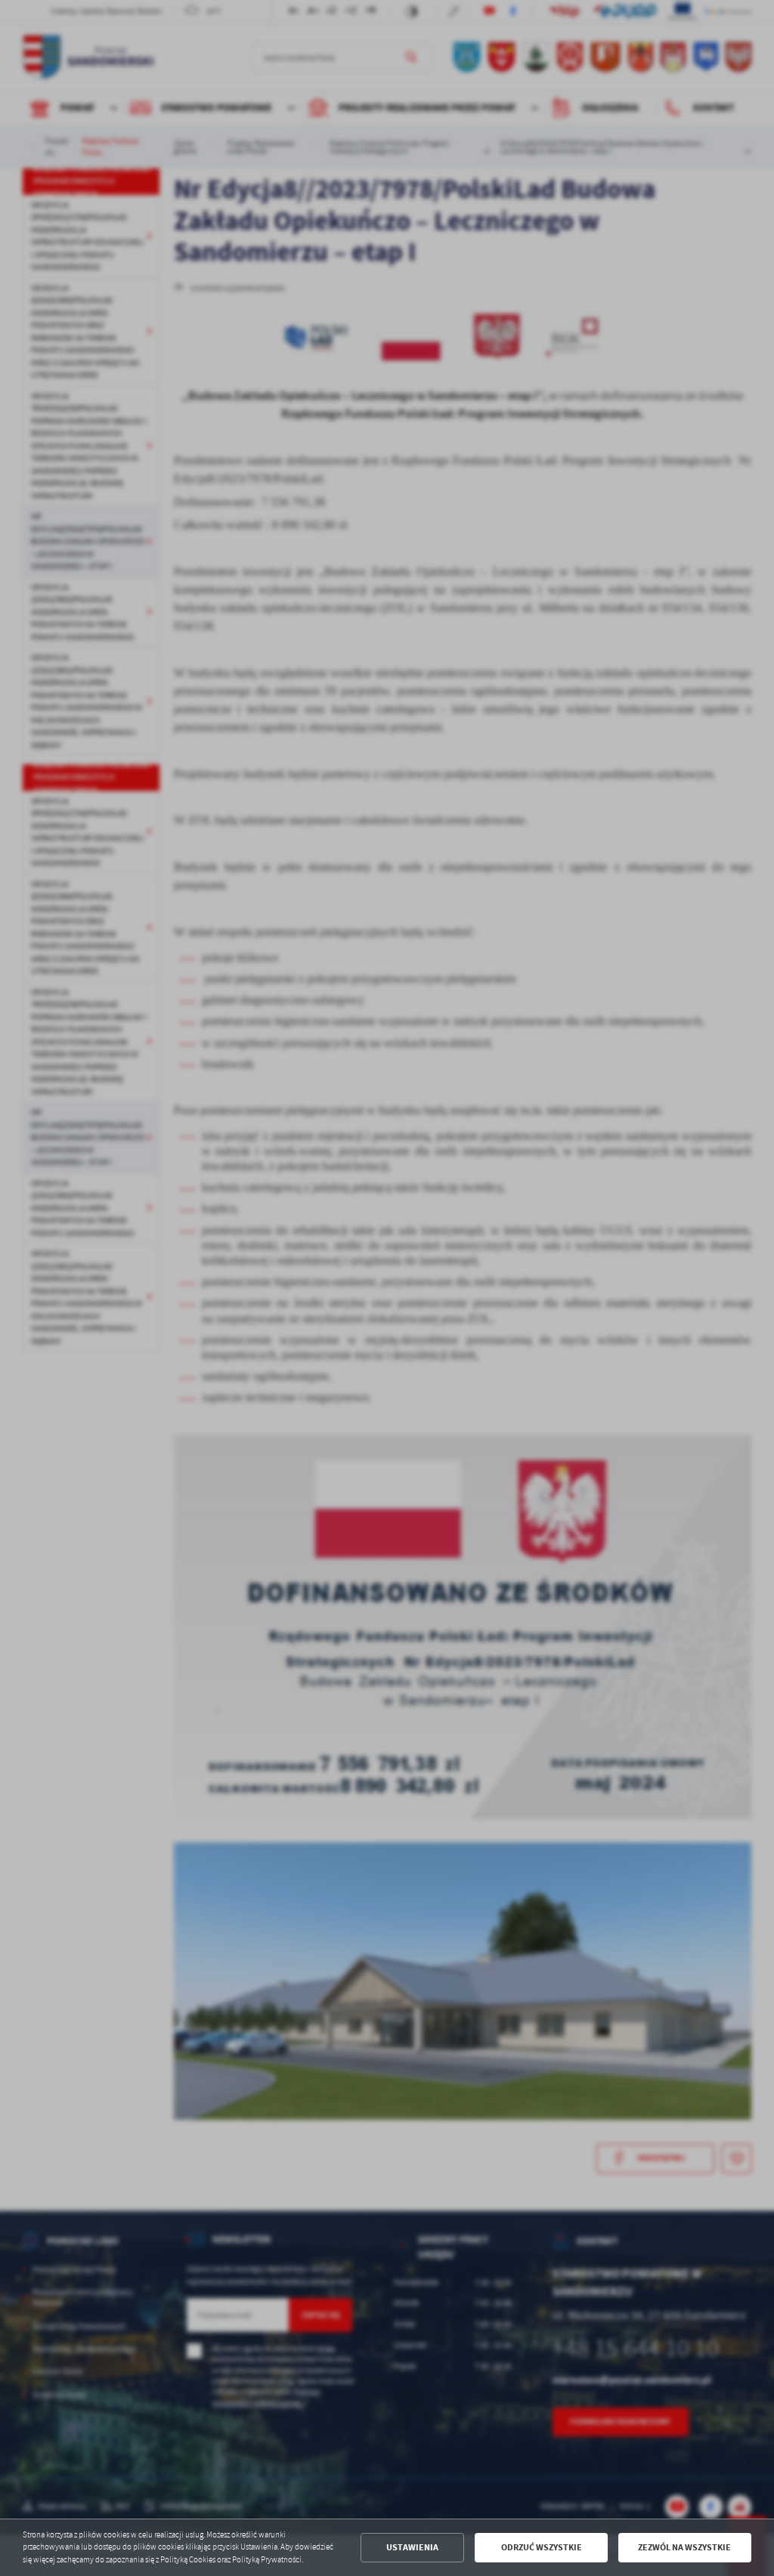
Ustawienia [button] (412, 2547)
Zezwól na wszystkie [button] (684, 2547)
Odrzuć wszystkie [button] (542, 2547)
